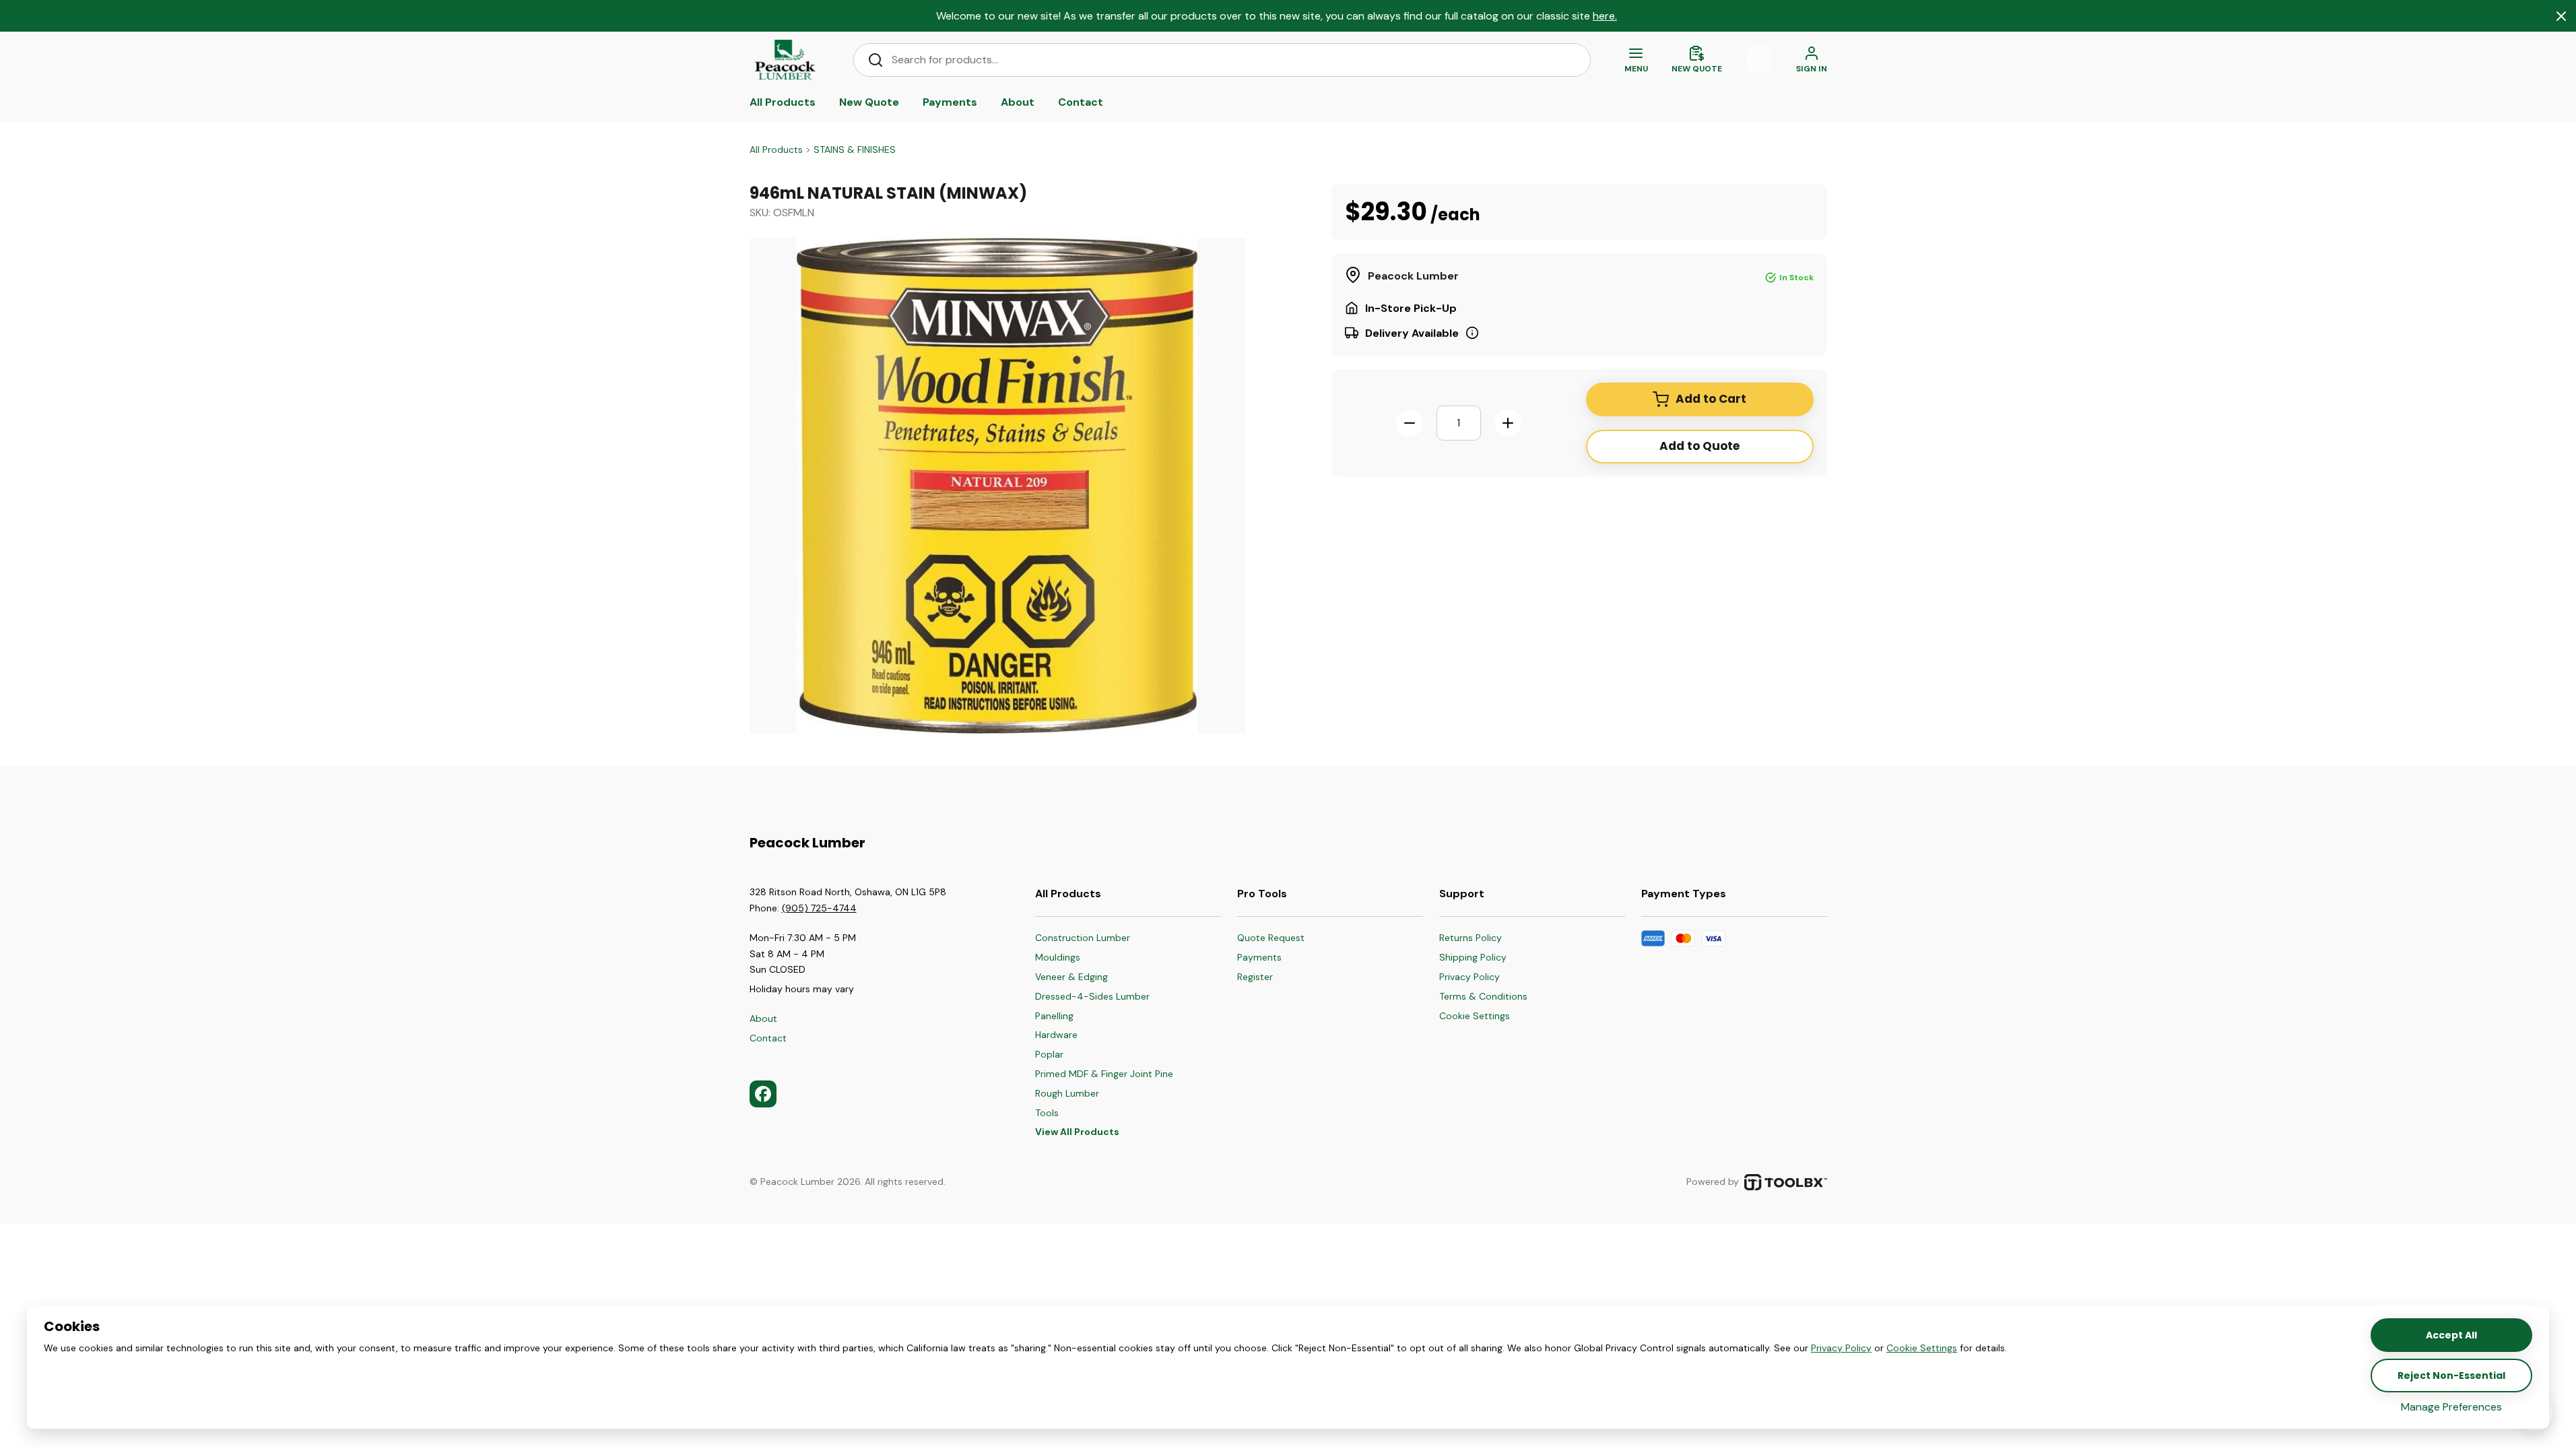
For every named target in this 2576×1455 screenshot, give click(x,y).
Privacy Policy (1841, 1348)
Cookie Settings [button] (1922, 1348)
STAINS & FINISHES (855, 150)
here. (1605, 16)
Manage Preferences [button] (2451, 1407)
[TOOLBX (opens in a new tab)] (1786, 1182)
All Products (776, 150)
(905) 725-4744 (819, 908)
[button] (1483, 1016)
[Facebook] (763, 1094)
